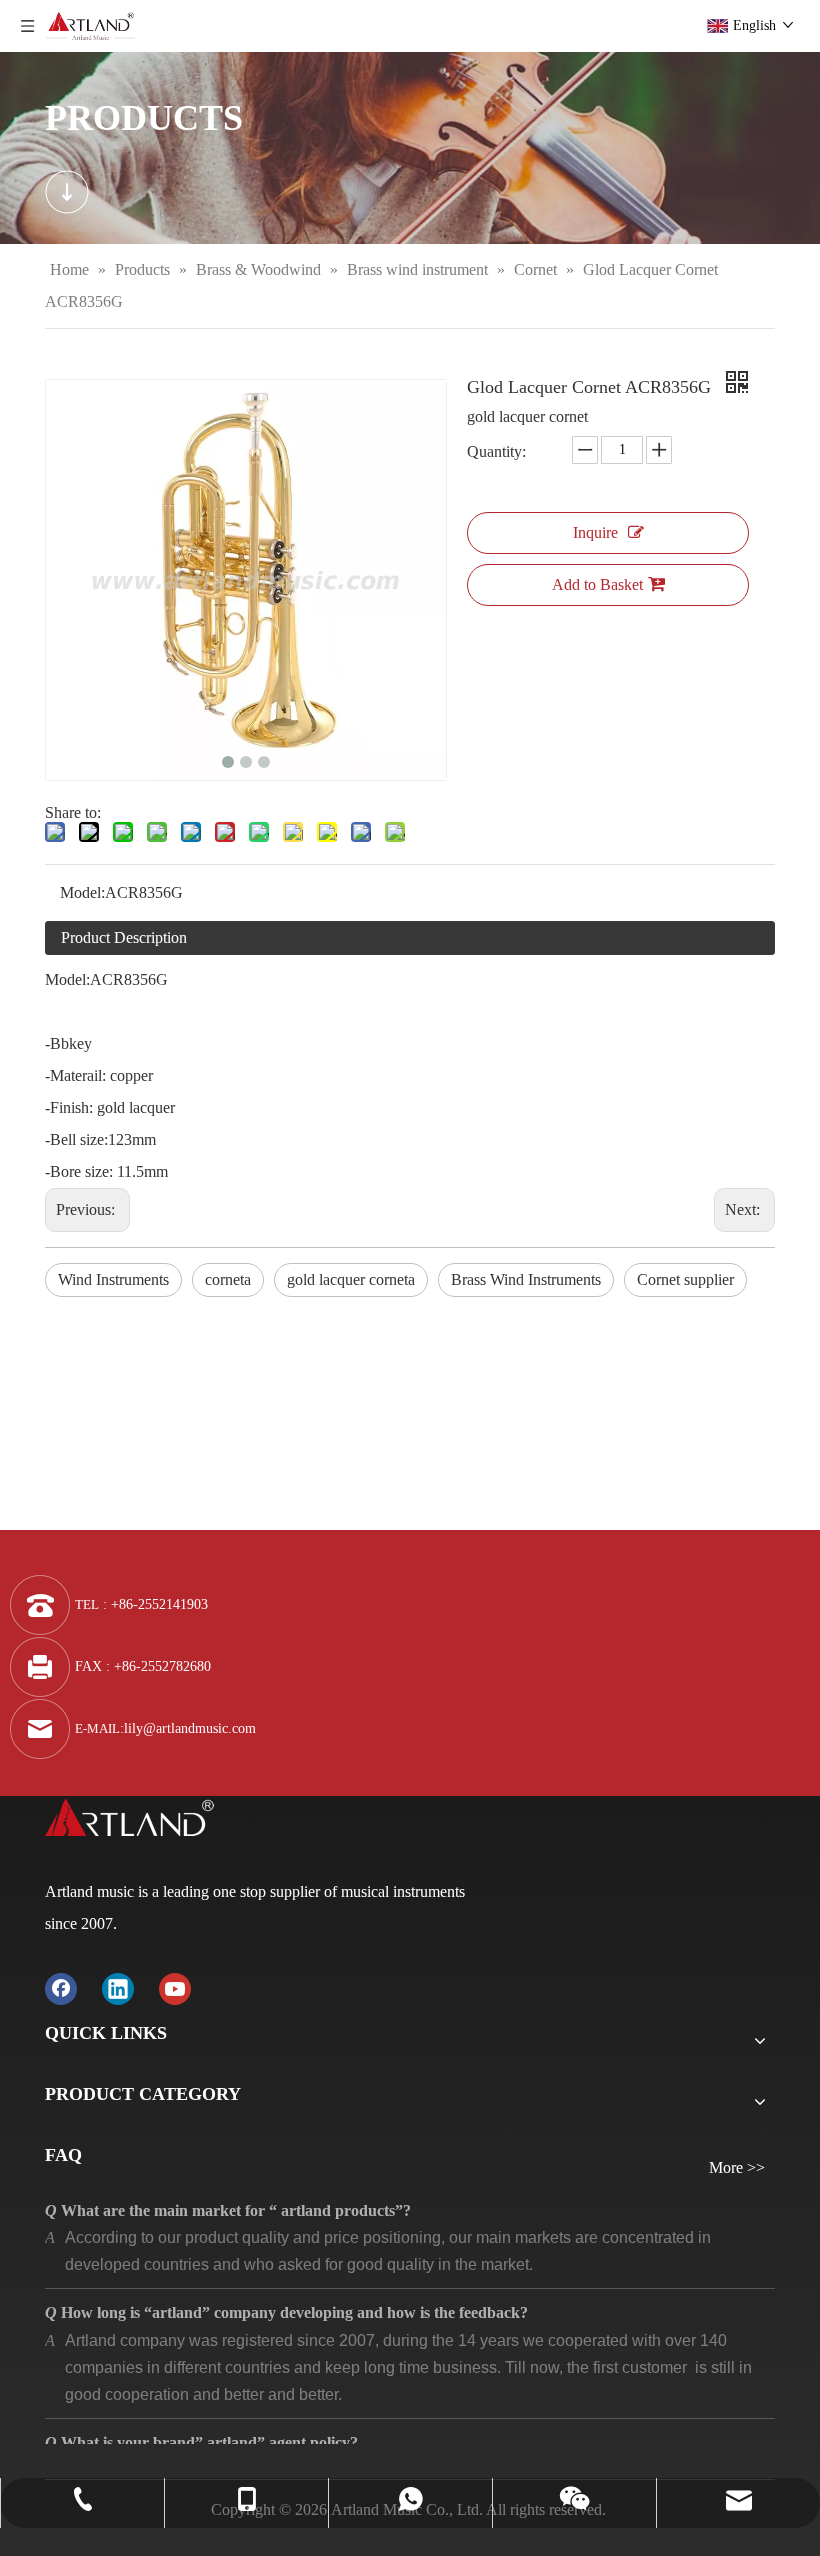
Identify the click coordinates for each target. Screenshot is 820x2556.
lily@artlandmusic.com (190, 1728)
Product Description (124, 937)
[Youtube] (175, 1988)
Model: (82, 892)
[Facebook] (61, 1988)
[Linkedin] (118, 1988)
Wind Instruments (113, 1279)
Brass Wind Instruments (526, 1279)
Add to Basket (597, 584)
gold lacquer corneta (351, 1279)
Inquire (595, 532)
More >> (737, 2168)
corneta (228, 1279)
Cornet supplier (685, 1279)
